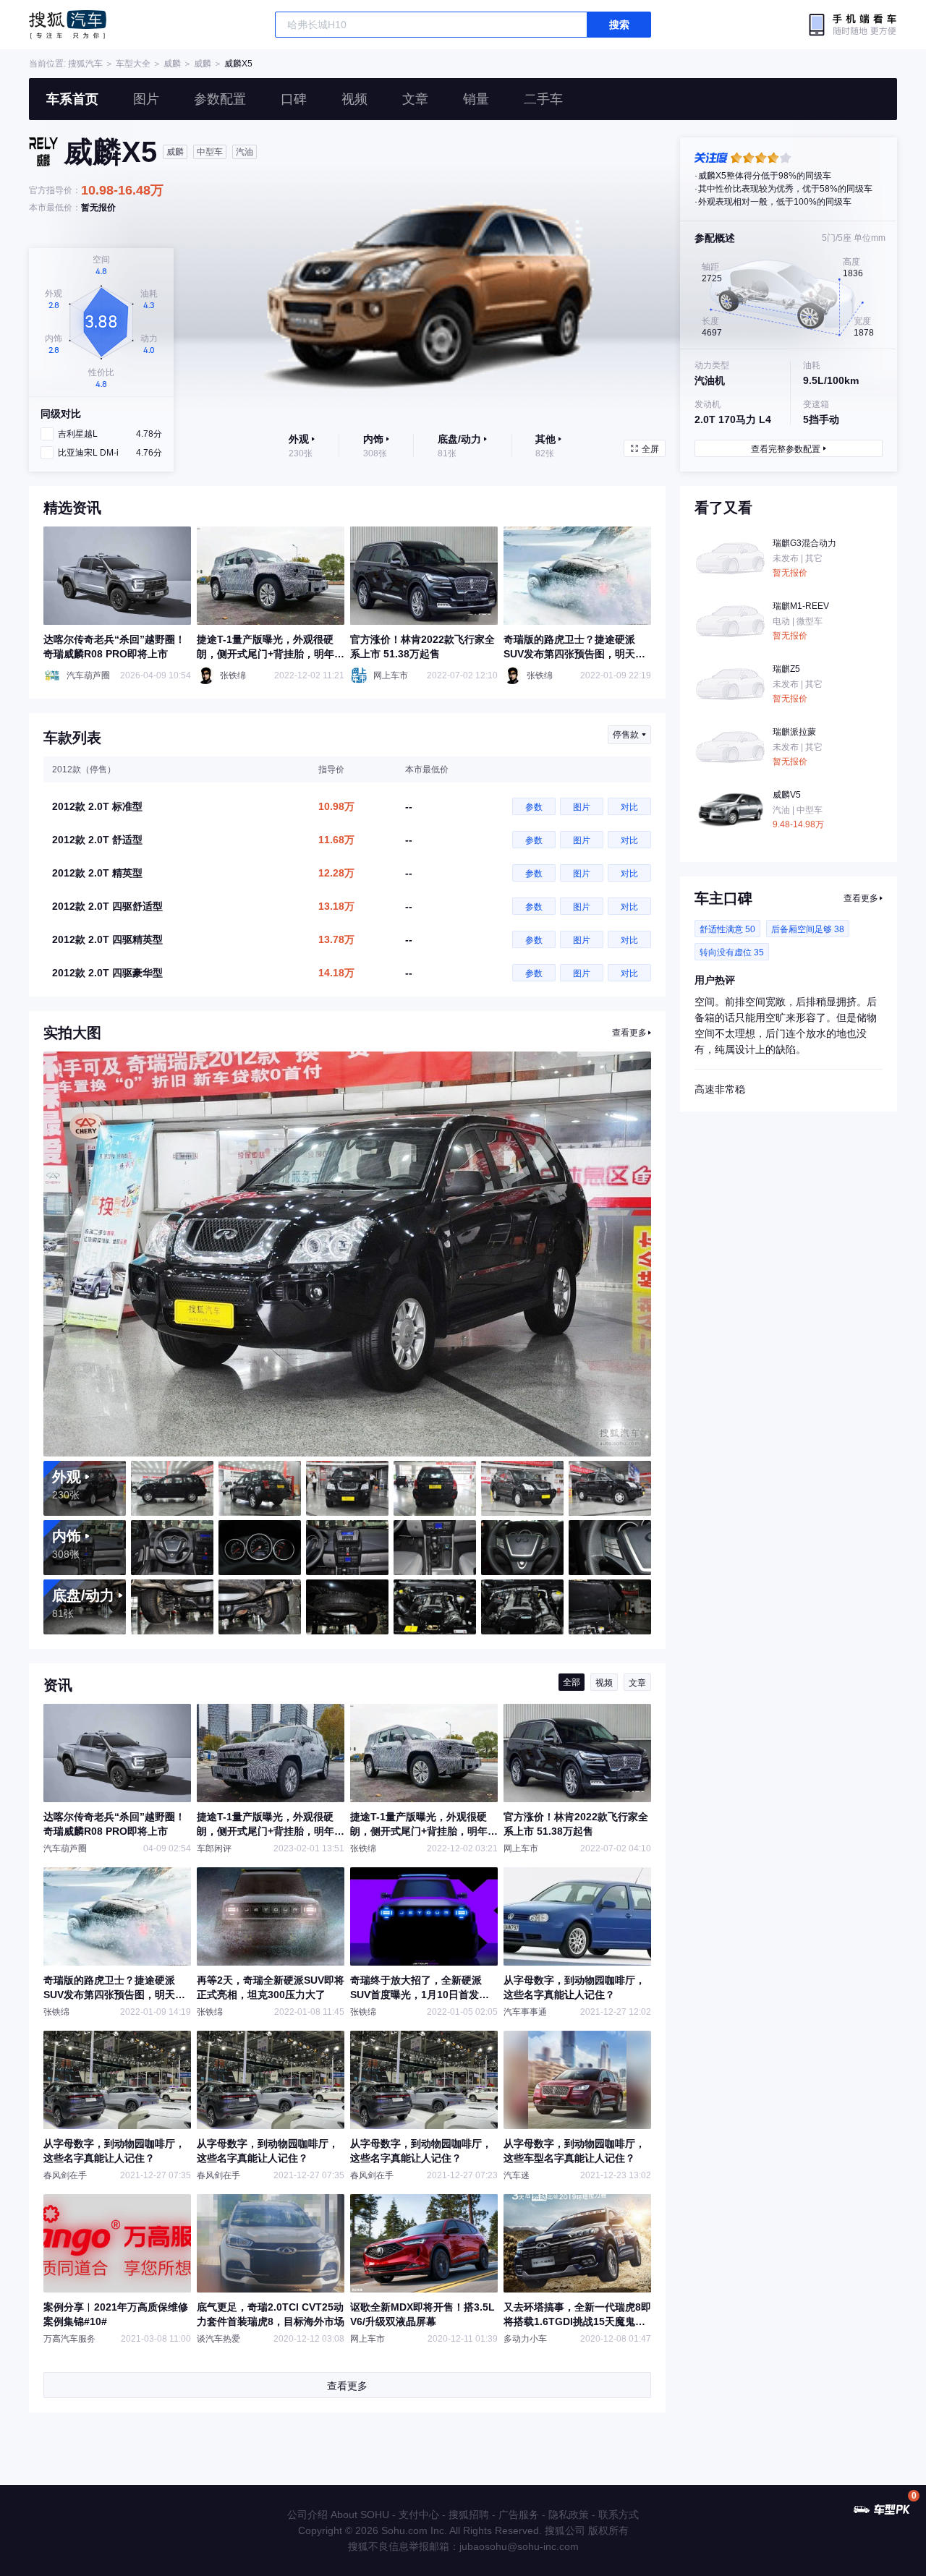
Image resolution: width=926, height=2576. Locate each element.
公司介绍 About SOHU (338, 2515)
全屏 (650, 449)
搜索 (619, 25)
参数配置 (220, 99)
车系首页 (72, 99)
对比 (629, 807)
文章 (415, 99)
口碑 (294, 99)
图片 (146, 99)
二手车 (543, 99)
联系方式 (619, 2515)
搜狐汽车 (68, 25)
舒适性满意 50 (727, 929)
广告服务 (519, 2515)
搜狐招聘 (469, 2515)
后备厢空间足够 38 (808, 929)
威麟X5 (238, 64)
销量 (476, 99)
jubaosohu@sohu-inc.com (519, 2546)
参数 (534, 807)
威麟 (172, 64)
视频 (354, 99)
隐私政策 (569, 2515)
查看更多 (629, 1033)
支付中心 (419, 2515)
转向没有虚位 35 (732, 952)
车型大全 (133, 64)
